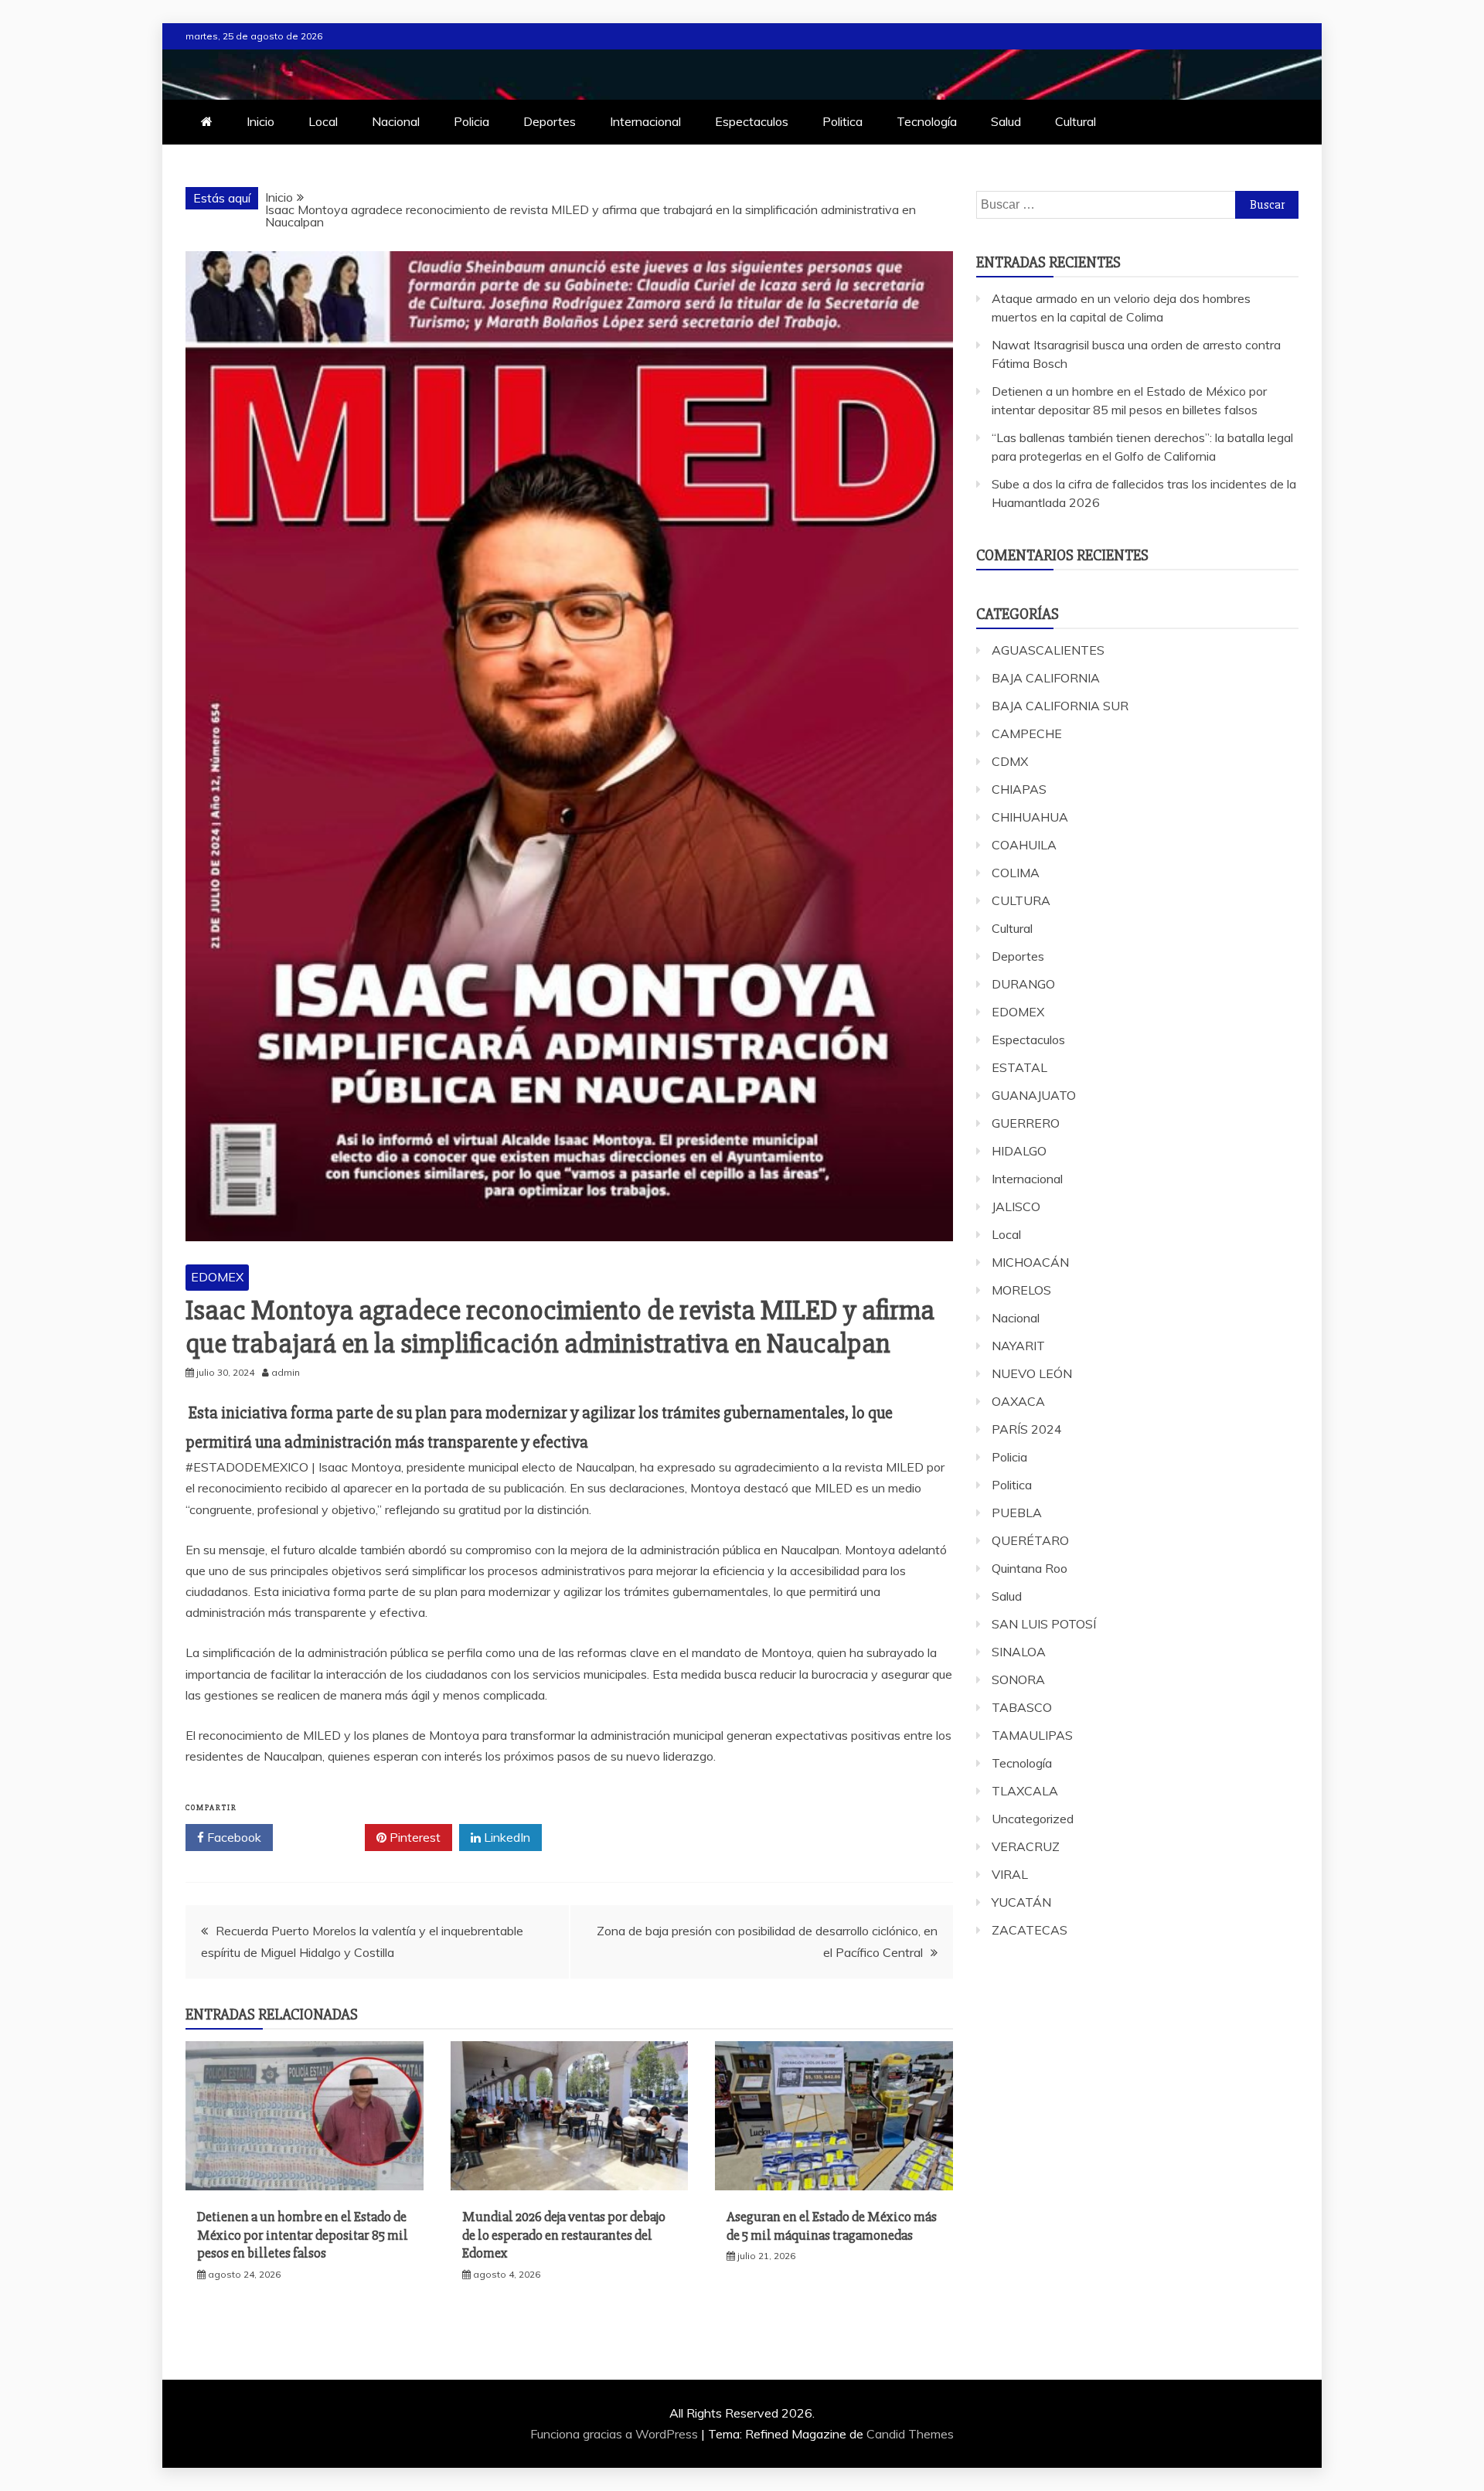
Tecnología (927, 121)
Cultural (1076, 121)
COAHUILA (1024, 845)
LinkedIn (505, 1837)
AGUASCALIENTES (1048, 650)
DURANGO (1023, 984)
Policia (471, 121)
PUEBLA (1017, 1513)
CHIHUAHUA (1030, 817)
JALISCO (1016, 1206)
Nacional (396, 121)
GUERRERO (1026, 1123)
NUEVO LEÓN (1032, 1373)
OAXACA (1018, 1401)
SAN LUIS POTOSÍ (1044, 1624)
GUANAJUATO (1034, 1095)
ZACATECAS (1030, 1930)
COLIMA (1016, 873)
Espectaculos (752, 121)
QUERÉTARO (1030, 1540)
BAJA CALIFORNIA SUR (1060, 706)
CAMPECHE (1027, 733)
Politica (842, 121)
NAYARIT (1018, 1346)
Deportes (550, 121)
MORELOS (1021, 1290)
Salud (1006, 121)
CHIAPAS (1019, 789)
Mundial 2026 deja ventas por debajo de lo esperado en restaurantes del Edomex (564, 2235)
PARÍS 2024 (1027, 1429)
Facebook (233, 1837)
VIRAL (1010, 1874)
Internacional (645, 121)
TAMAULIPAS (1032, 1735)
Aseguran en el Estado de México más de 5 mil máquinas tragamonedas (832, 2226)
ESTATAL (1019, 1067)
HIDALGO (1019, 1151)
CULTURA (1021, 900)
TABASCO (1022, 1707)
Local (323, 121)
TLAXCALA (1025, 1791)
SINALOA (1019, 1652)
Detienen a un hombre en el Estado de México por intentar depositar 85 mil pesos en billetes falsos (303, 2235)
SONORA (1018, 1679)
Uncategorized (1033, 1819)
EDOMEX (217, 1277)
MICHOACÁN (1030, 1262)
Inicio (260, 121)
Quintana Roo (1030, 1568)
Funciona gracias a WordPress (616, 2434)
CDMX (1010, 761)
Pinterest (414, 1837)
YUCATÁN (1021, 1902)
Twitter (324, 1837)
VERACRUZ (1026, 1846)
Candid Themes (910, 2434)
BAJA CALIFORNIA (1046, 678)
